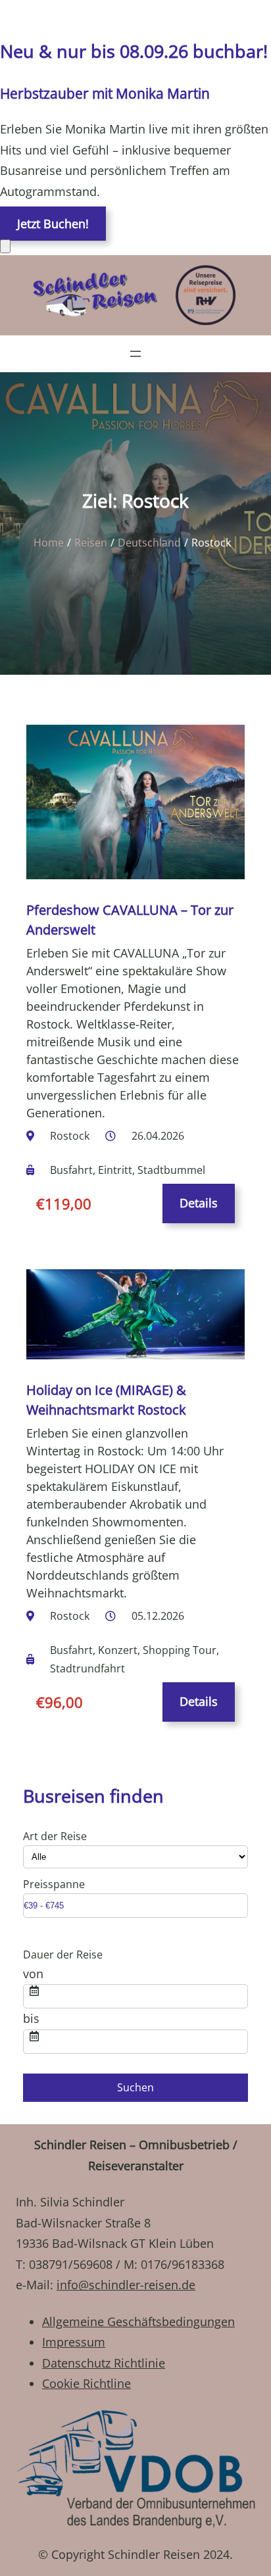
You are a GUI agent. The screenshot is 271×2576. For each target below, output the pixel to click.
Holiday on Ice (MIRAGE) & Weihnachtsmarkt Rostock (106, 1400)
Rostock (70, 1136)
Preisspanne (54, 1884)
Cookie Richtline (86, 2383)
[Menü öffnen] (135, 354)
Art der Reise (55, 1836)
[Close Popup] (5, 246)
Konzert (118, 1650)
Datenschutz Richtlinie (104, 2363)
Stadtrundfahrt (87, 1668)
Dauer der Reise (63, 1955)
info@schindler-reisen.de (126, 2285)
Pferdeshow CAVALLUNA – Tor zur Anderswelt (130, 920)
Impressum (74, 2342)
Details (199, 1203)
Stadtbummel (171, 1170)
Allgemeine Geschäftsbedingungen (138, 2321)
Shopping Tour (180, 1650)
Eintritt (115, 1170)
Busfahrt (71, 1170)
